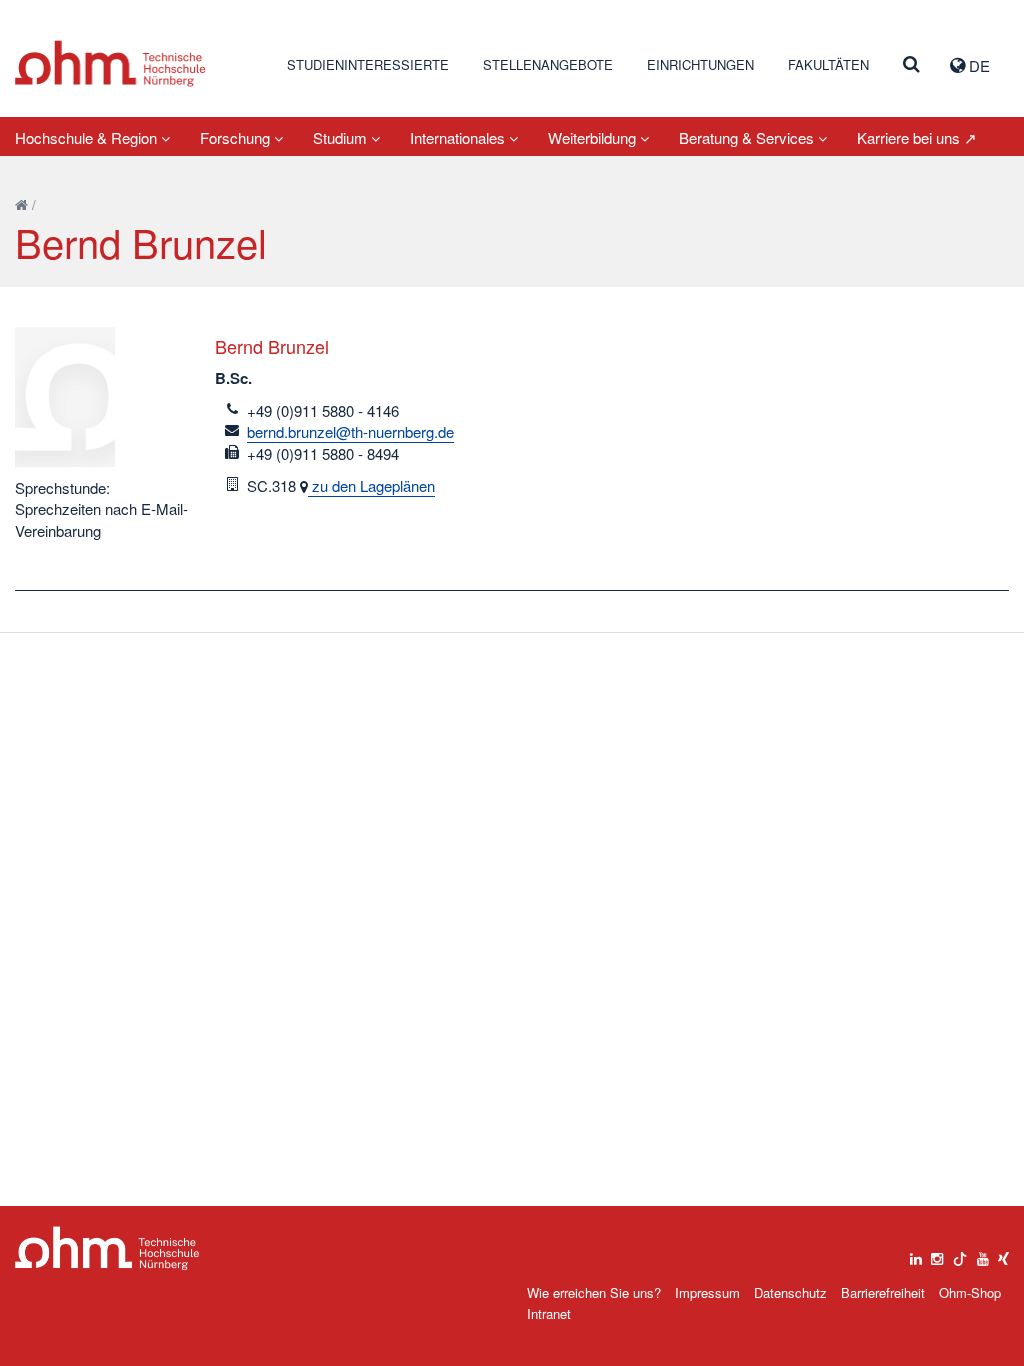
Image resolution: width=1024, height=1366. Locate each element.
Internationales (459, 137)
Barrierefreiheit (883, 1292)
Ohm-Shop (970, 1292)
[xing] (1003, 1254)
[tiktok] (960, 1254)
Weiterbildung (594, 137)
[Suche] (911, 65)
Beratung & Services (748, 137)
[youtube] (983, 1254)
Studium (342, 137)
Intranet (549, 1313)
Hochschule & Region (88, 137)
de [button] (977, 65)
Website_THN (110, 63)
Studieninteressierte (368, 64)
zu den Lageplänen (371, 485)
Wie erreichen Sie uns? (594, 1292)
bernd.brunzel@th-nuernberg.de (350, 431)
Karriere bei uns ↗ (917, 137)
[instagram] (937, 1254)
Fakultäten (828, 64)
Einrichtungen (700, 64)
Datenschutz (790, 1292)
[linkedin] (916, 1254)
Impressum (707, 1292)
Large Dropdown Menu (107, 1248)
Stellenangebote (548, 64)
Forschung (237, 137)
